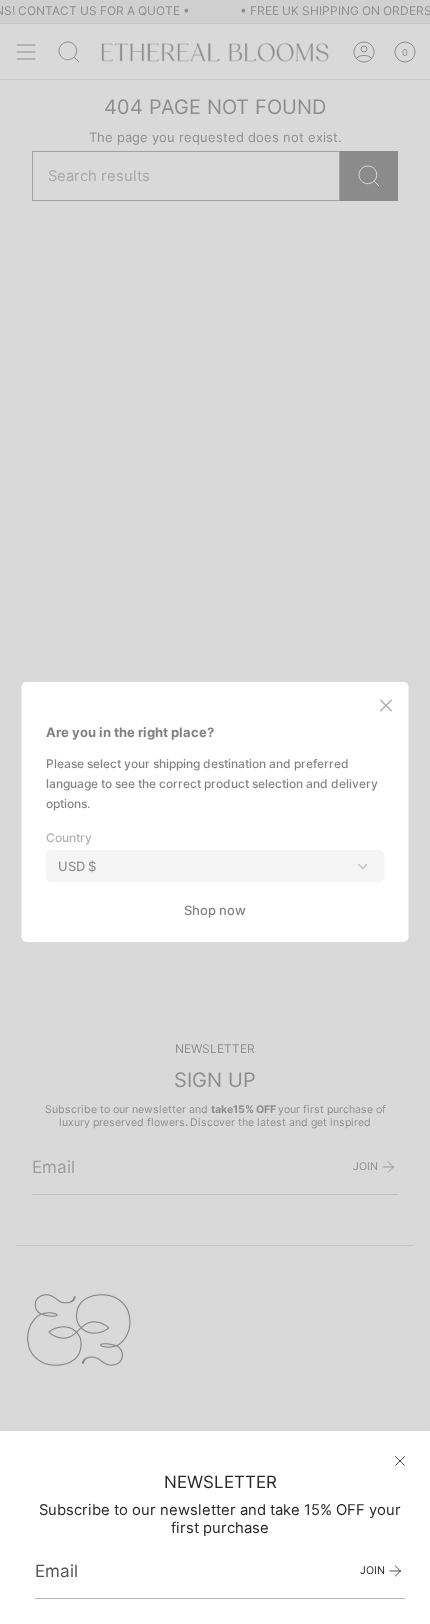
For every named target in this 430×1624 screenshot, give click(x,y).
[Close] (400, 1461)
